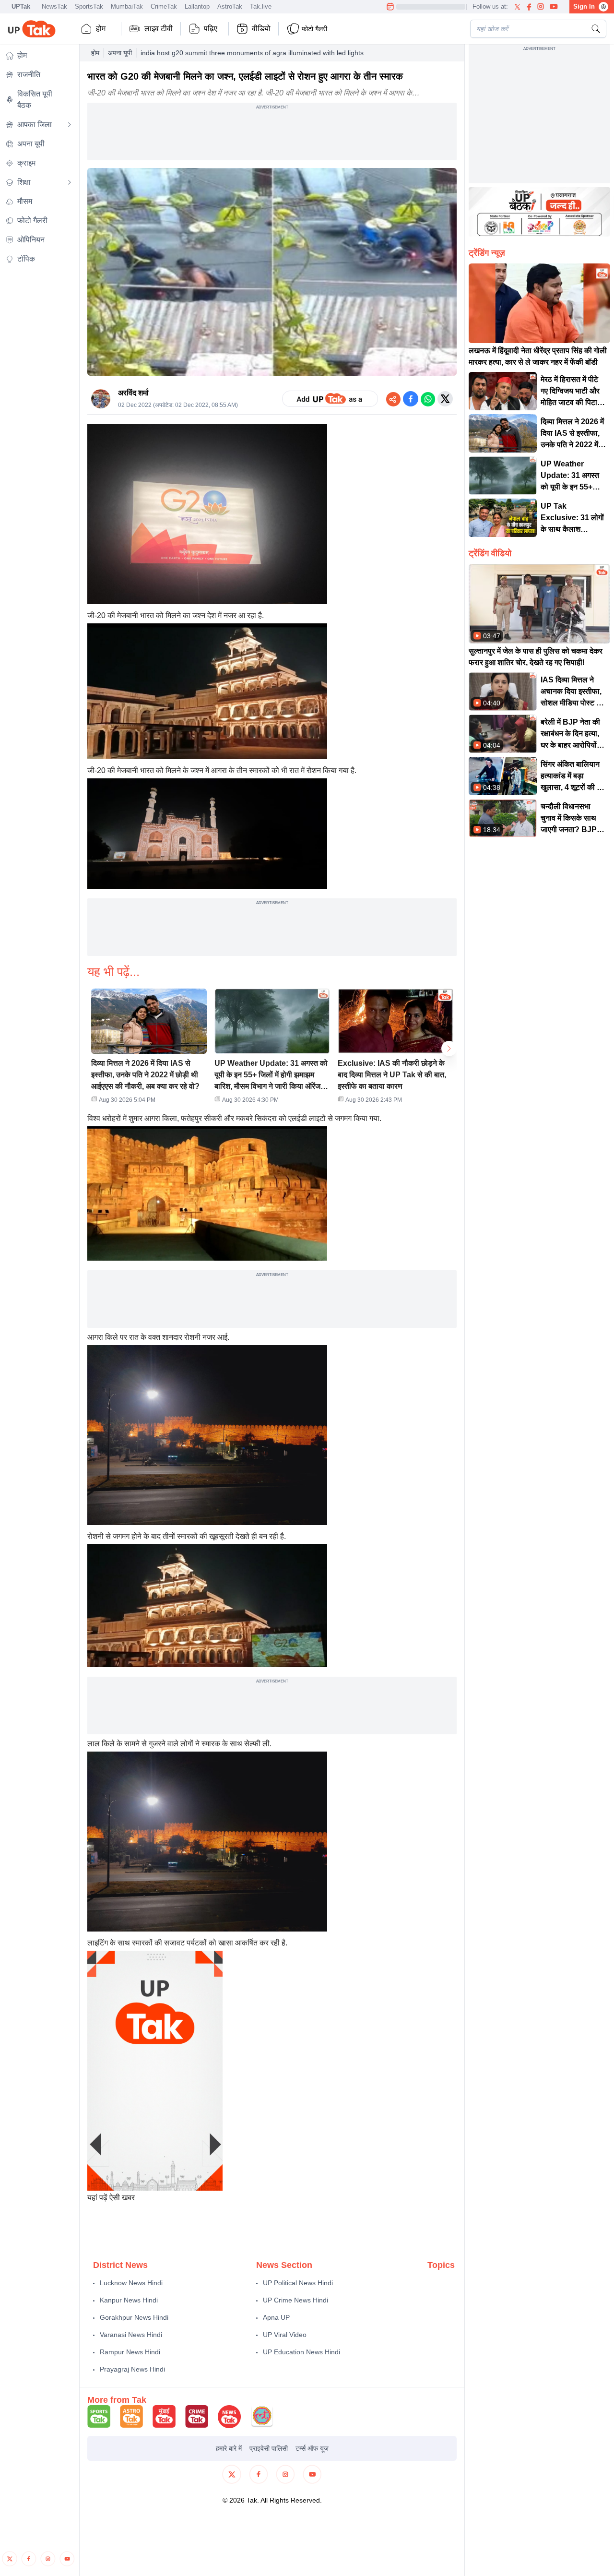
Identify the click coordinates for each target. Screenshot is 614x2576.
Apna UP (276, 2317)
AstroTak (230, 6)
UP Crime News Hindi (295, 2300)
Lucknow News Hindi (131, 2283)
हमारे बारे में (229, 2448)
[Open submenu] (70, 125)
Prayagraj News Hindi (132, 2369)
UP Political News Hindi (298, 2283)
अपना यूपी (120, 53)
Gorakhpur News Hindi (134, 2317)
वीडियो (261, 29)
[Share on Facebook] (411, 399)
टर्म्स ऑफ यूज (312, 2448)
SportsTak (89, 6)
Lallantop (197, 6)
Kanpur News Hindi (129, 2300)
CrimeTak (164, 6)
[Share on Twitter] (445, 399)
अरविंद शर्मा (133, 393)
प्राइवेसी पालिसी (269, 2448)
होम (101, 29)
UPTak (21, 6)
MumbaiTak (127, 6)
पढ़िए (211, 29)
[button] (149, 1049)
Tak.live (261, 6)
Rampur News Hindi (130, 2352)
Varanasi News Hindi (131, 2335)
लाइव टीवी (159, 29)
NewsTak (54, 6)
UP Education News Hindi (301, 2352)
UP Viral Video (285, 2335)
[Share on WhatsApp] (428, 399)
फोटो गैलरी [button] (314, 29)
